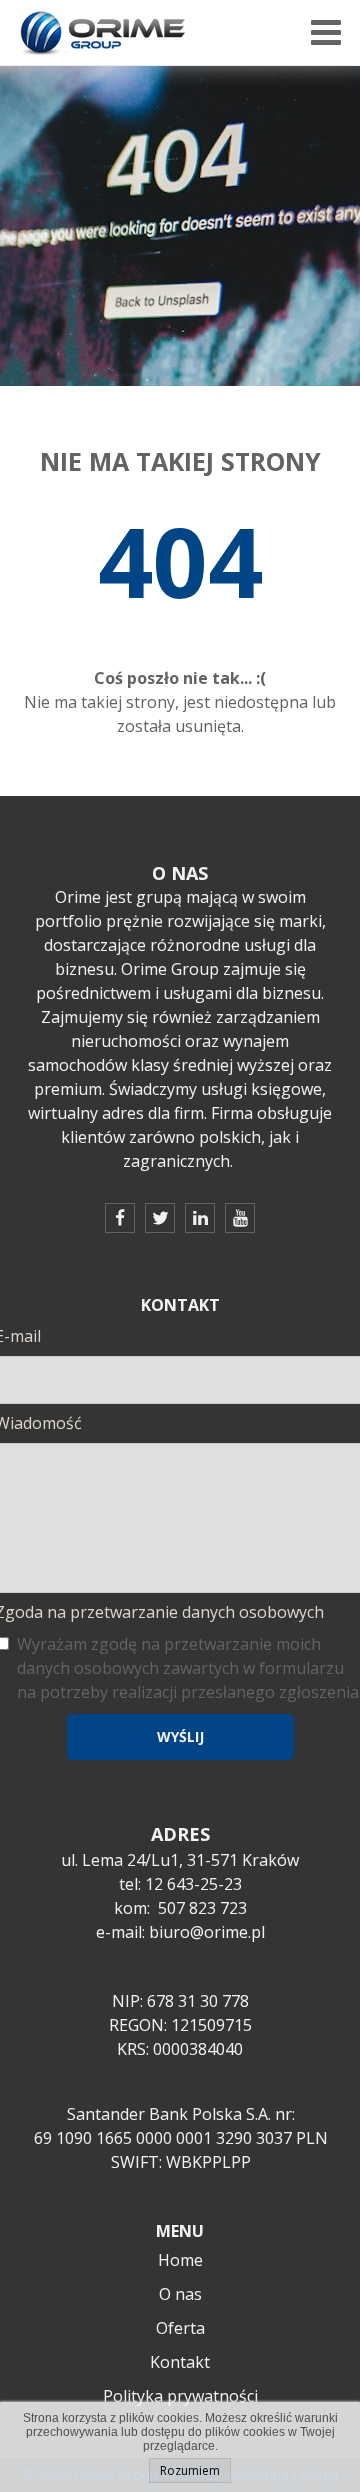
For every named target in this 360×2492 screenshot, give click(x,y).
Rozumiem (190, 2470)
